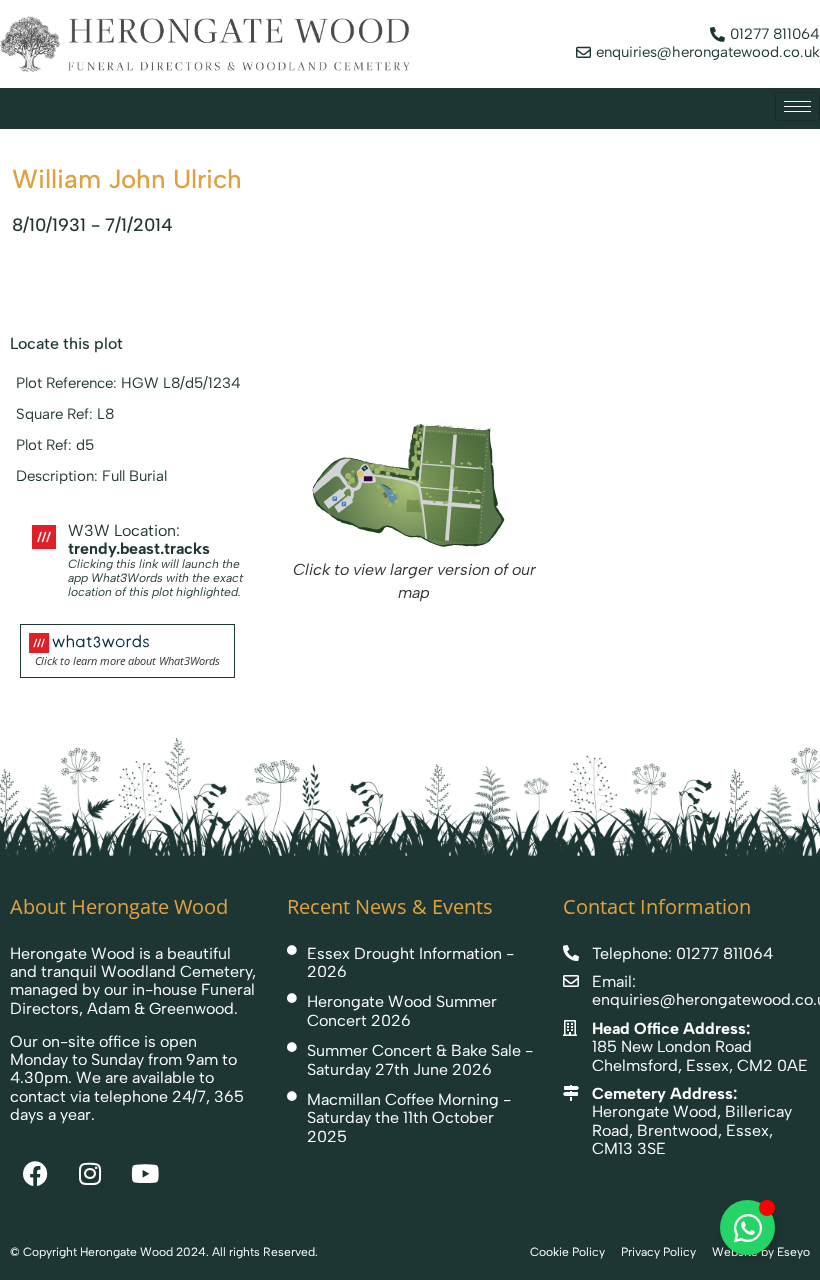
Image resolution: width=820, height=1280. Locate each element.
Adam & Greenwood (160, 1008)
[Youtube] (145, 1174)
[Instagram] (90, 1174)
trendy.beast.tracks (139, 548)
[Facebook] (35, 1174)
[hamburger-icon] (797, 106)
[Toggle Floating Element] (747, 1227)
